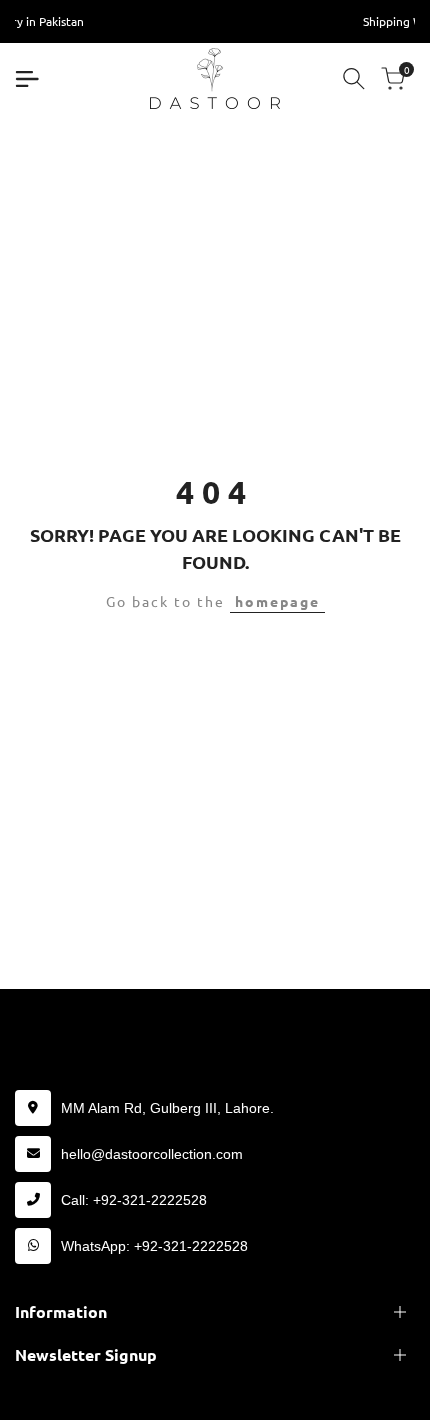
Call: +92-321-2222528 (134, 1200)
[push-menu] (27, 79)
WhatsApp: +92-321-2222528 (154, 1246)
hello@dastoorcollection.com (152, 1154)
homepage (277, 601)
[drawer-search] (354, 78)
